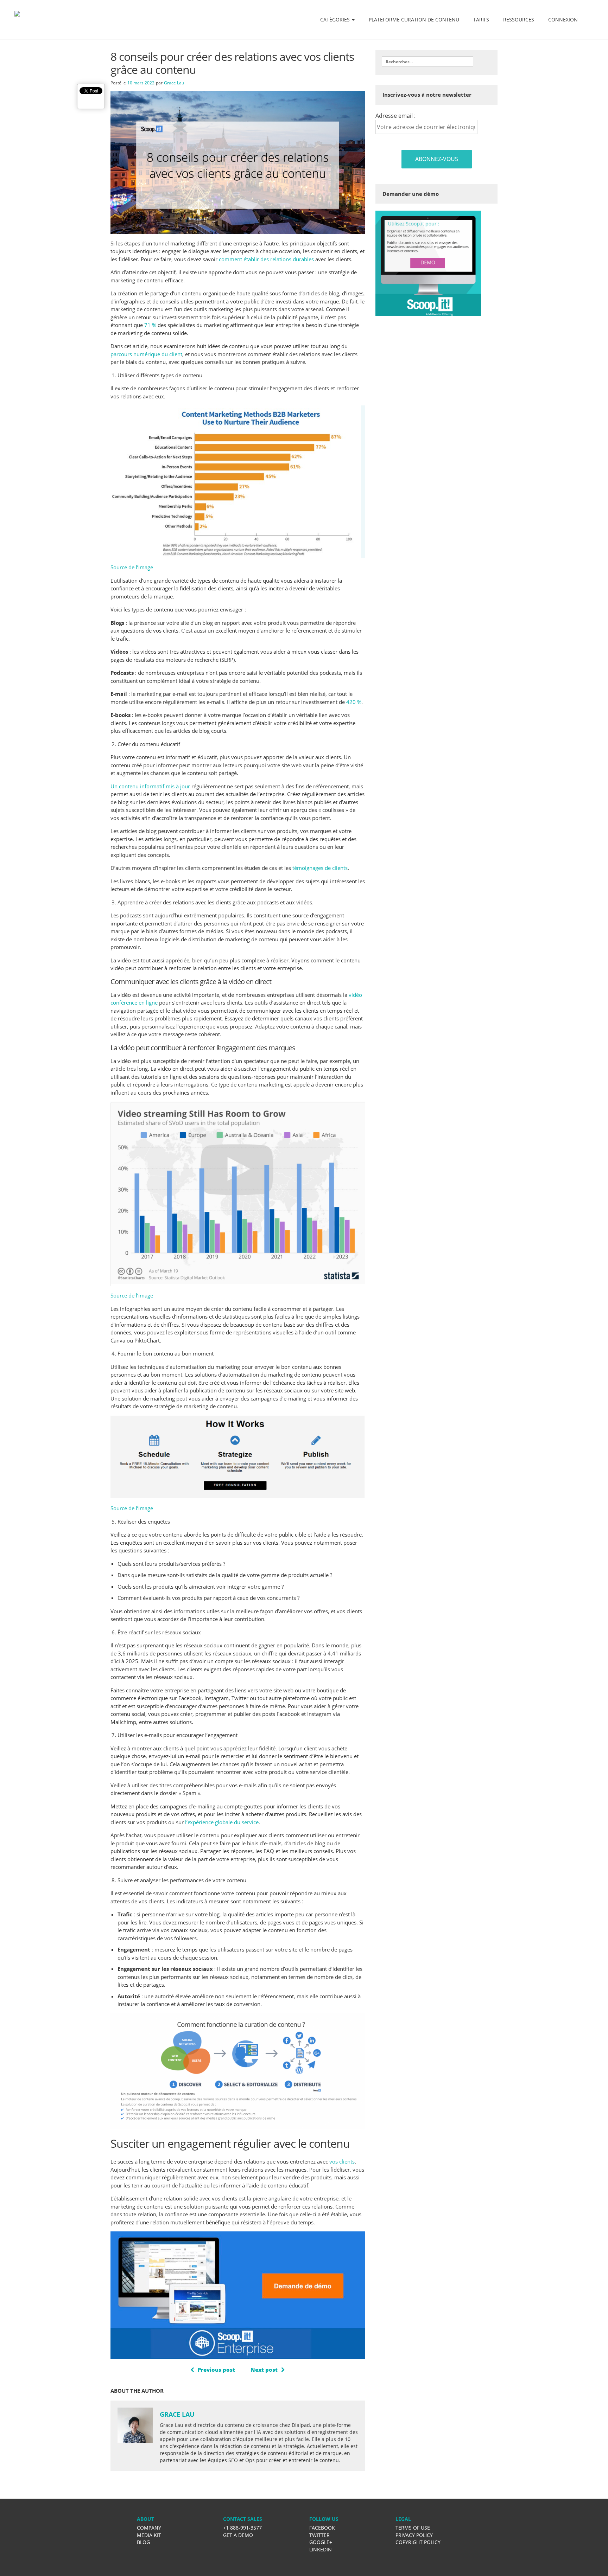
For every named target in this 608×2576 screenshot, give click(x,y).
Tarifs (481, 20)
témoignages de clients (320, 868)
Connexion (563, 20)
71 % (150, 325)
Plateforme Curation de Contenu (414, 20)
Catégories (336, 20)
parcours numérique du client (146, 354)
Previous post (216, 2370)
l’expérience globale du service (222, 1822)
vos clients (342, 2161)
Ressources (519, 20)
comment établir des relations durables (266, 259)
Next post (264, 2370)
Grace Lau (174, 83)
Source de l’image (132, 567)
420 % (354, 702)
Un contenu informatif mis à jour (150, 786)
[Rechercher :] (427, 62)
